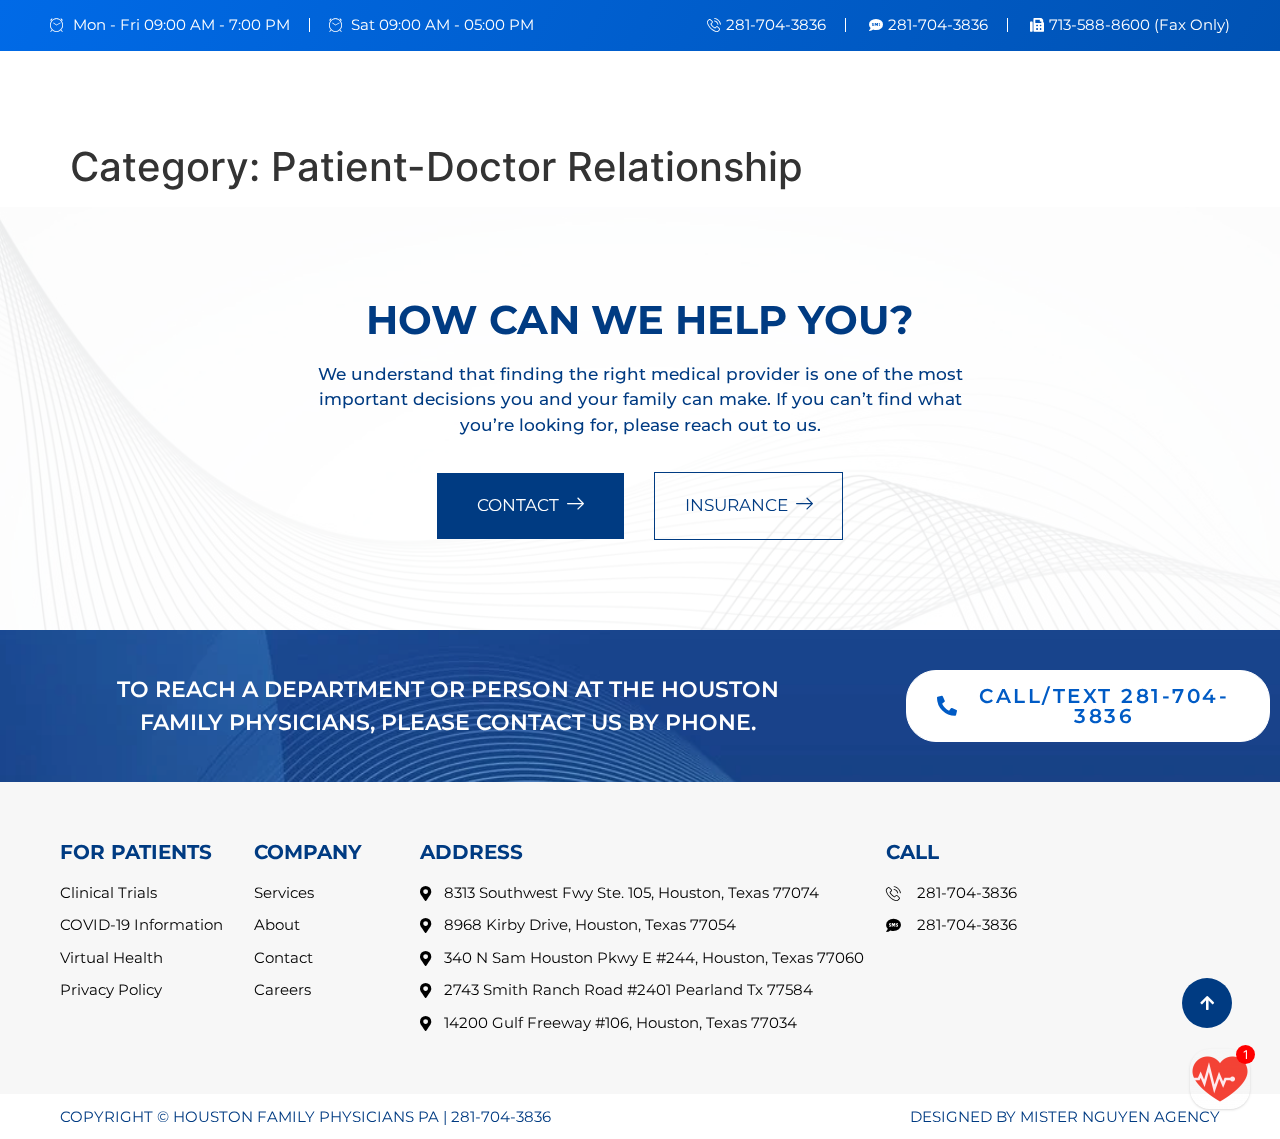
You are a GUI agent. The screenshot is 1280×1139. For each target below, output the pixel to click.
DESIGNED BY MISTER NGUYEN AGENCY (1065, 1116)
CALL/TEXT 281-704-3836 (1104, 706)
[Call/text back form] (1220, 1079)
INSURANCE (736, 505)
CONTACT (518, 505)
